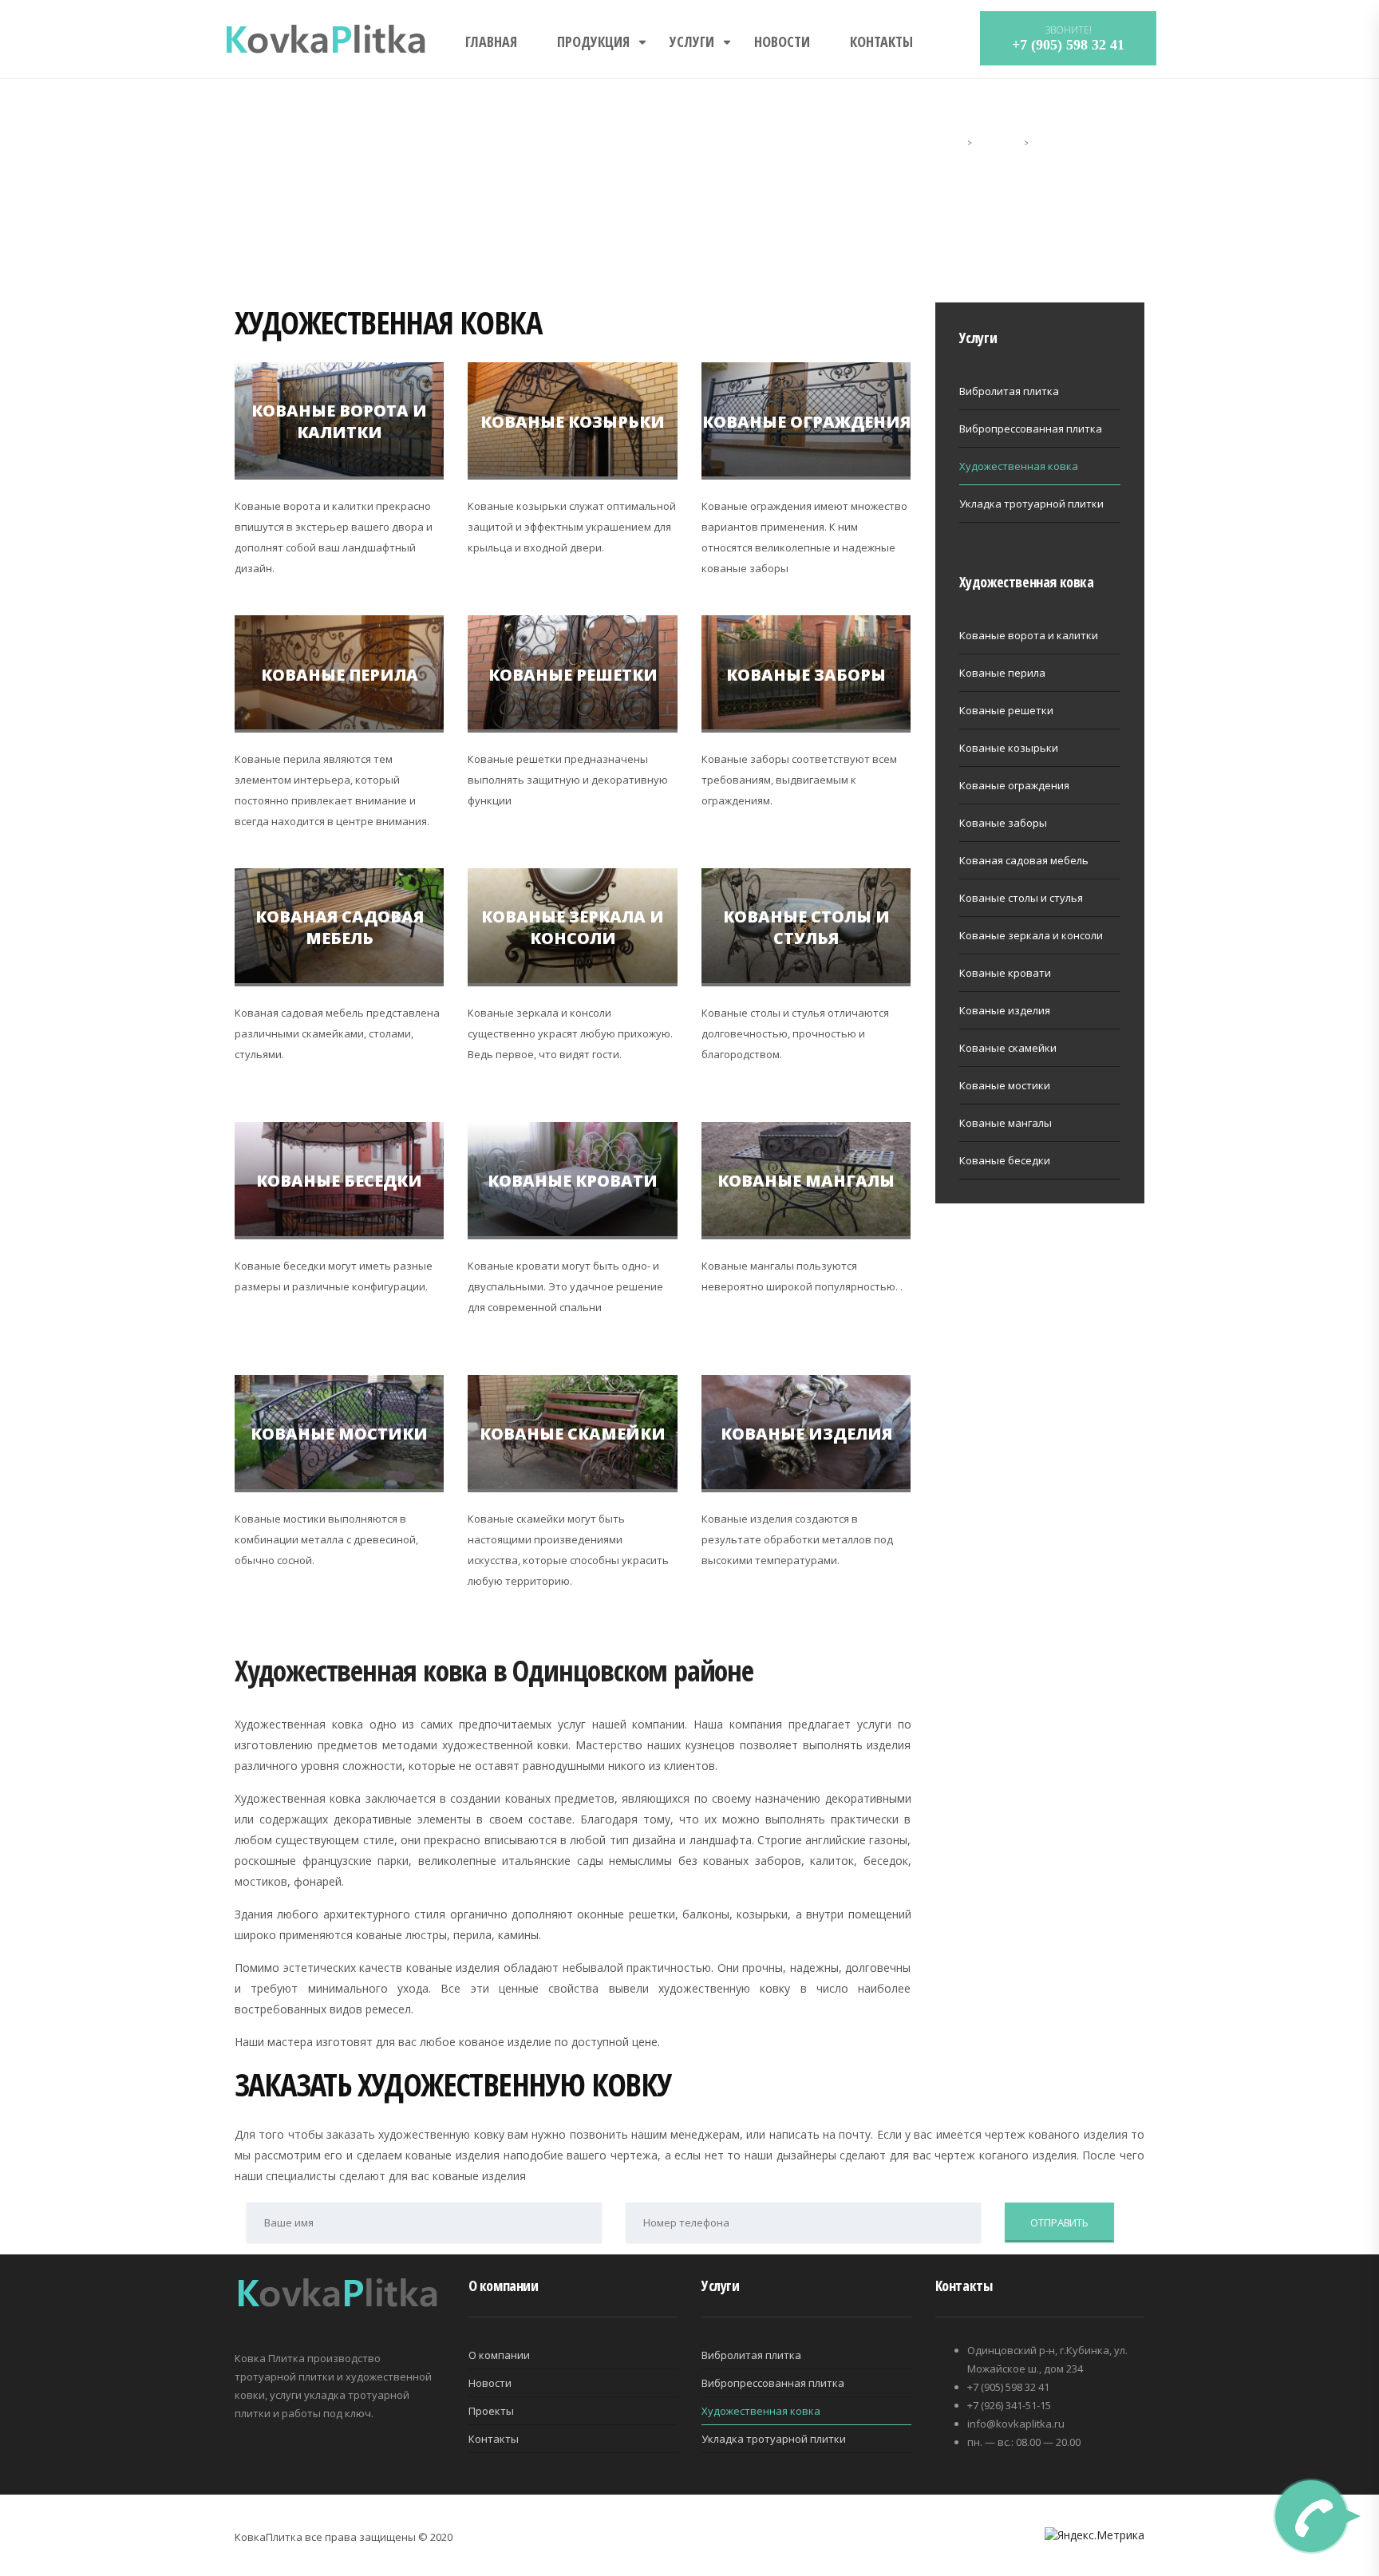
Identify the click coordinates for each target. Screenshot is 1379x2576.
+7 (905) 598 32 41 (1068, 45)
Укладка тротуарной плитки (1031, 504)
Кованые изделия (806, 1434)
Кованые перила (340, 674)
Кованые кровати (573, 1181)
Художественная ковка (1019, 466)
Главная (491, 41)
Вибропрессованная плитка (1031, 429)
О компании (499, 2355)
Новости (782, 41)
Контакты (881, 41)
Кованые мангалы (806, 1181)
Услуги (692, 41)
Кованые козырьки (573, 421)
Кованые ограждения (806, 421)
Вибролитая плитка (1009, 391)
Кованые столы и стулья (806, 927)
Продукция (593, 41)
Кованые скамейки (573, 1434)
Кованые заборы (806, 674)
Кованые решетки (573, 674)
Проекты (491, 2411)
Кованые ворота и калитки (339, 421)
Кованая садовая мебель (340, 927)
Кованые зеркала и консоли (573, 927)
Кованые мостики (339, 1434)
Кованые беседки (339, 1181)
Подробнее (336, 458)
